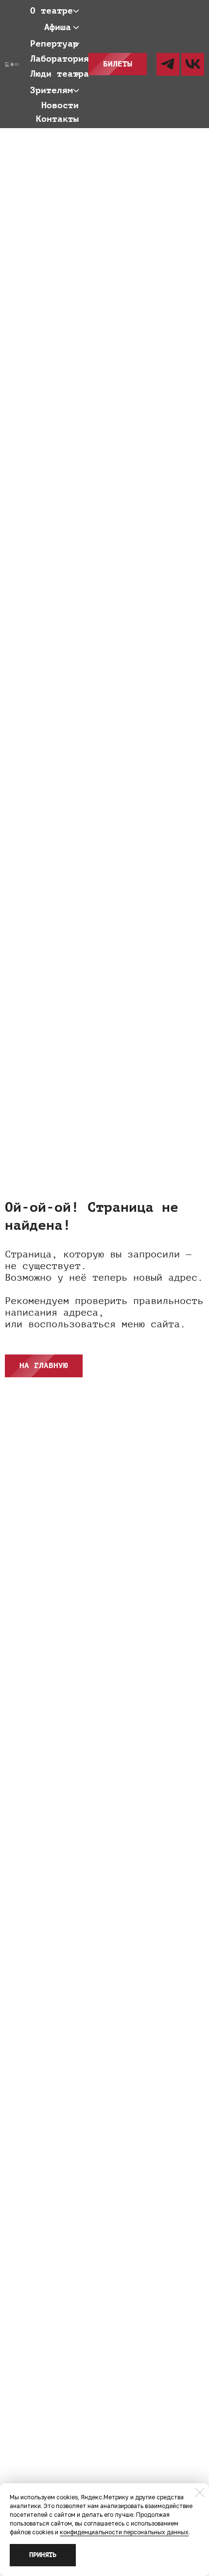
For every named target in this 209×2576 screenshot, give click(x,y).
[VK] (193, 64)
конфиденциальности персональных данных (124, 2532)
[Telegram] (168, 64)
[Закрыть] (200, 2493)
